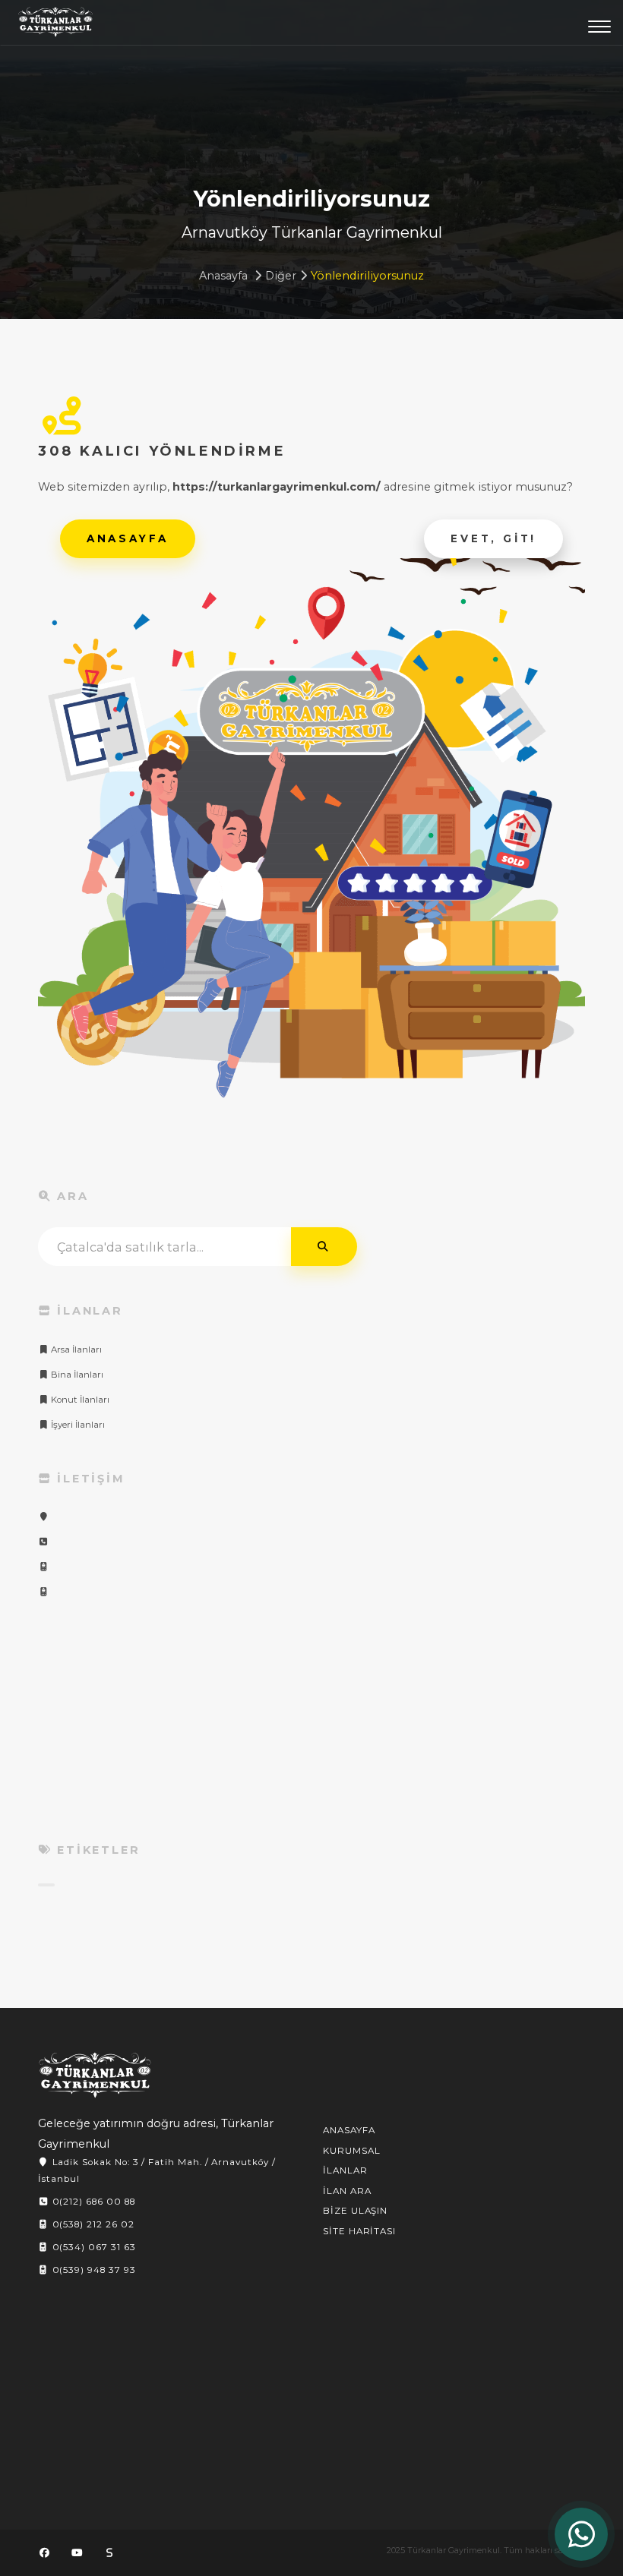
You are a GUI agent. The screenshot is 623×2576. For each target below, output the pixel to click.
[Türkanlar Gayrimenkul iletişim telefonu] (43, 1542)
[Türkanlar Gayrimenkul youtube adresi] (77, 2552)
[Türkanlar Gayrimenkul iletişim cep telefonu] (43, 1567)
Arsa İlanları (75, 1350)
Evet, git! (493, 538)
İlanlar (345, 2170)
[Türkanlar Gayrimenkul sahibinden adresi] (109, 2552)
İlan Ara (347, 2191)
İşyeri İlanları (77, 1425)
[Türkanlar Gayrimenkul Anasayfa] (95, 2075)
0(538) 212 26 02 (92, 2224)
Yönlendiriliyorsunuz (367, 276)
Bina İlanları (76, 1375)
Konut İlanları (79, 1400)
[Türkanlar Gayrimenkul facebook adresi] (44, 2552)
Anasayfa (223, 276)
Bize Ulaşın (355, 2211)
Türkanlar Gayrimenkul (55, 26)
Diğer (281, 276)
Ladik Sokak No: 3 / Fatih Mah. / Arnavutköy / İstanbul (157, 2170)
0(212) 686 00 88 (92, 2202)
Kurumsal (352, 2151)
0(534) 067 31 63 (93, 2247)
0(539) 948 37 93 (93, 2270)
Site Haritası (359, 2231)
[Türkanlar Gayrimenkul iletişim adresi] (43, 1517)
